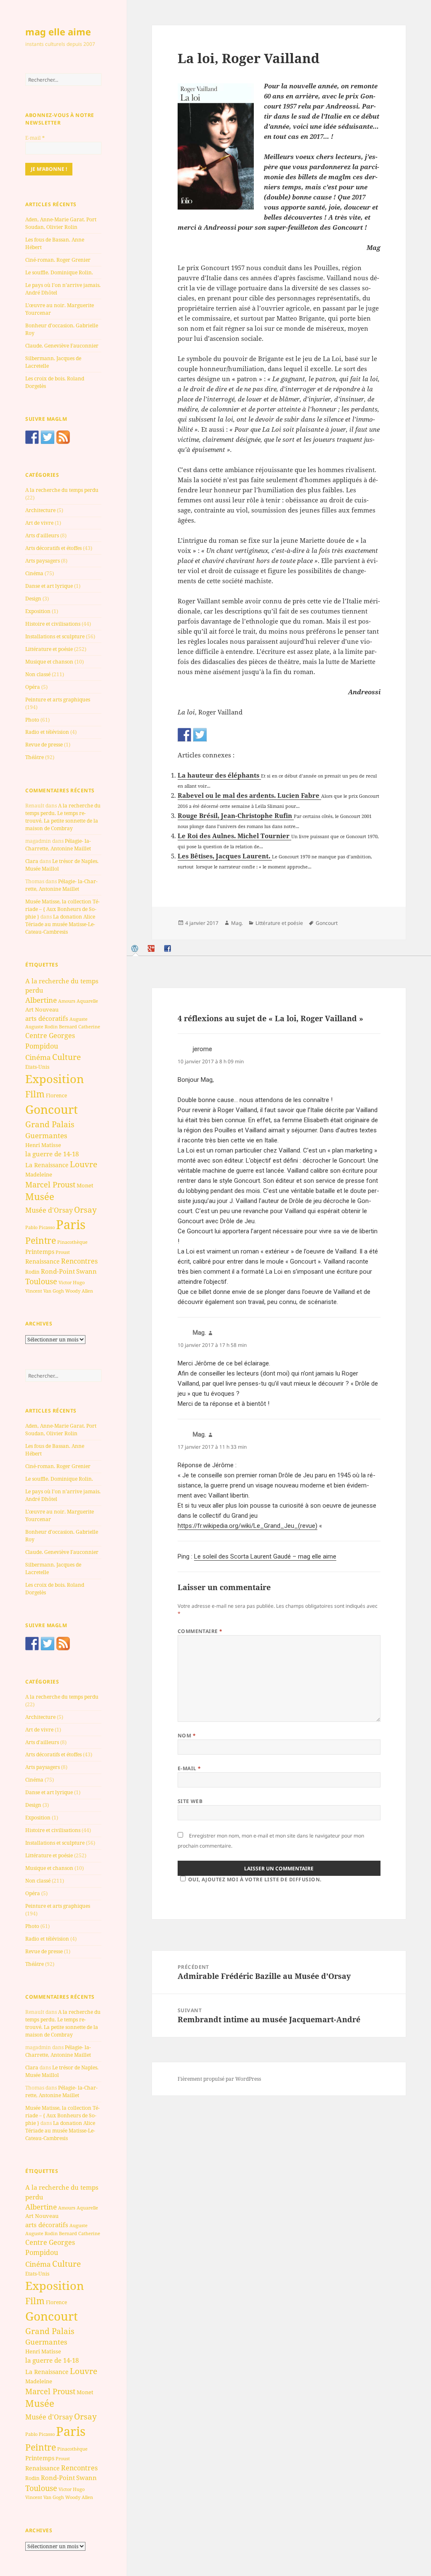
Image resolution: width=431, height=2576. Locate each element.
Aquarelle (87, 1001)
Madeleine (39, 1174)
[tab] (136, 949)
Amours (67, 1001)
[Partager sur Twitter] (200, 735)
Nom (187, 1735)
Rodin (32, 1272)
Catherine (89, 1026)
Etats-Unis (37, 1067)
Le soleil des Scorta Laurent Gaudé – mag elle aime (265, 1556)
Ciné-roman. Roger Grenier (58, 260)
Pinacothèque (72, 1242)
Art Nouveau (42, 1009)
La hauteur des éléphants (219, 775)
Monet (85, 1185)
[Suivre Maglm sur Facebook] (32, 437)
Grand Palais (50, 1124)
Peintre (41, 1240)
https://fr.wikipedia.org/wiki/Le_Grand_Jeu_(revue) (247, 1526)
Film (35, 1094)
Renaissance (43, 1261)
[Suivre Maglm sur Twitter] (48, 437)
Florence (56, 1095)
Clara (32, 861)
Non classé (38, 674)
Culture (67, 1057)
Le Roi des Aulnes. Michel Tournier (234, 836)
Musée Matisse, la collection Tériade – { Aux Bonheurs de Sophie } (63, 909)
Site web (190, 1801)
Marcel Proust (50, 1184)
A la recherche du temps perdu (62, 490)
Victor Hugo (72, 1282)
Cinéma (34, 573)
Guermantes (46, 1135)
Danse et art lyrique (49, 586)
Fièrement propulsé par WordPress (219, 2079)
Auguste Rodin (41, 1027)
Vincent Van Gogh (45, 1291)
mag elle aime (58, 32)
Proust (63, 1252)
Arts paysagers (43, 561)
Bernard (68, 1026)
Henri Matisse (43, 1145)
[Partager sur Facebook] (184, 735)
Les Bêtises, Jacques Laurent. (225, 856)
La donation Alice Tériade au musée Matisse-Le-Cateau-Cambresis (60, 924)
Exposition (38, 611)
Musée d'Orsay (49, 1210)
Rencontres (79, 1261)
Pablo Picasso (40, 1227)
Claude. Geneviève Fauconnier (62, 346)
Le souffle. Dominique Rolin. (59, 272)
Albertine (41, 1000)
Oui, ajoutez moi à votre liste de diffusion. (255, 1879)
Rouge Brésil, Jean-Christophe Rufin (236, 815)
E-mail (35, 138)
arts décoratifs (47, 1018)
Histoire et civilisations (53, 624)
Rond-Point (58, 1271)
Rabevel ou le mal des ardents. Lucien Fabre (249, 795)
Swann (86, 1271)
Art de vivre (39, 523)
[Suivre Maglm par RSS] (63, 437)
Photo (32, 720)
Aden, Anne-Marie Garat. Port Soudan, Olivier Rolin (61, 223)
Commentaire (200, 1631)
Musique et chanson (49, 662)
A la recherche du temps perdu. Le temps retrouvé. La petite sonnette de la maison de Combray (63, 817)
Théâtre (35, 757)
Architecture (40, 510)
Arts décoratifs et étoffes (53, 548)
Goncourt (52, 1109)
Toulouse (41, 1281)
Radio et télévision (47, 732)
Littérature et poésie (49, 649)
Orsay (85, 1210)
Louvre (84, 1164)
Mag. (237, 923)
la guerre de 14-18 (52, 1154)
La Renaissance (47, 1165)
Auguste (78, 1019)
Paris (71, 1224)
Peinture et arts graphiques (58, 700)
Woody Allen (79, 1291)
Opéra (33, 687)
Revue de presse (44, 745)
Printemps (40, 1252)
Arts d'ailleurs (42, 535)
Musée (40, 1196)
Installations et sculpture (55, 636)
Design (33, 599)
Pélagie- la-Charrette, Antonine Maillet (58, 845)
